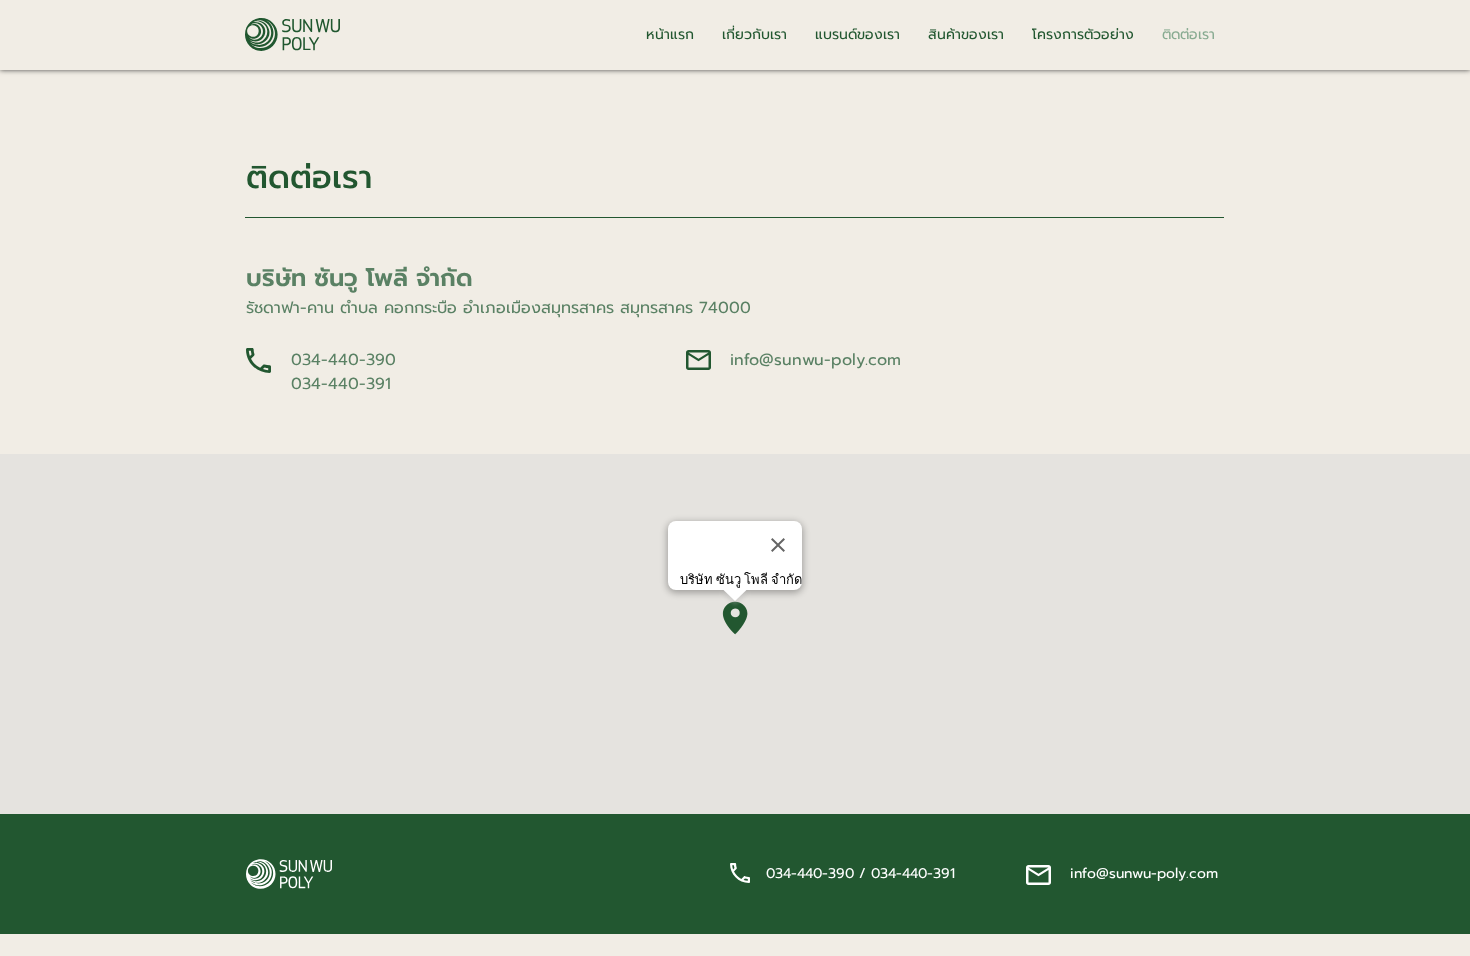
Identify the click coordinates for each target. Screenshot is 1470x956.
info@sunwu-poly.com (815, 360)
